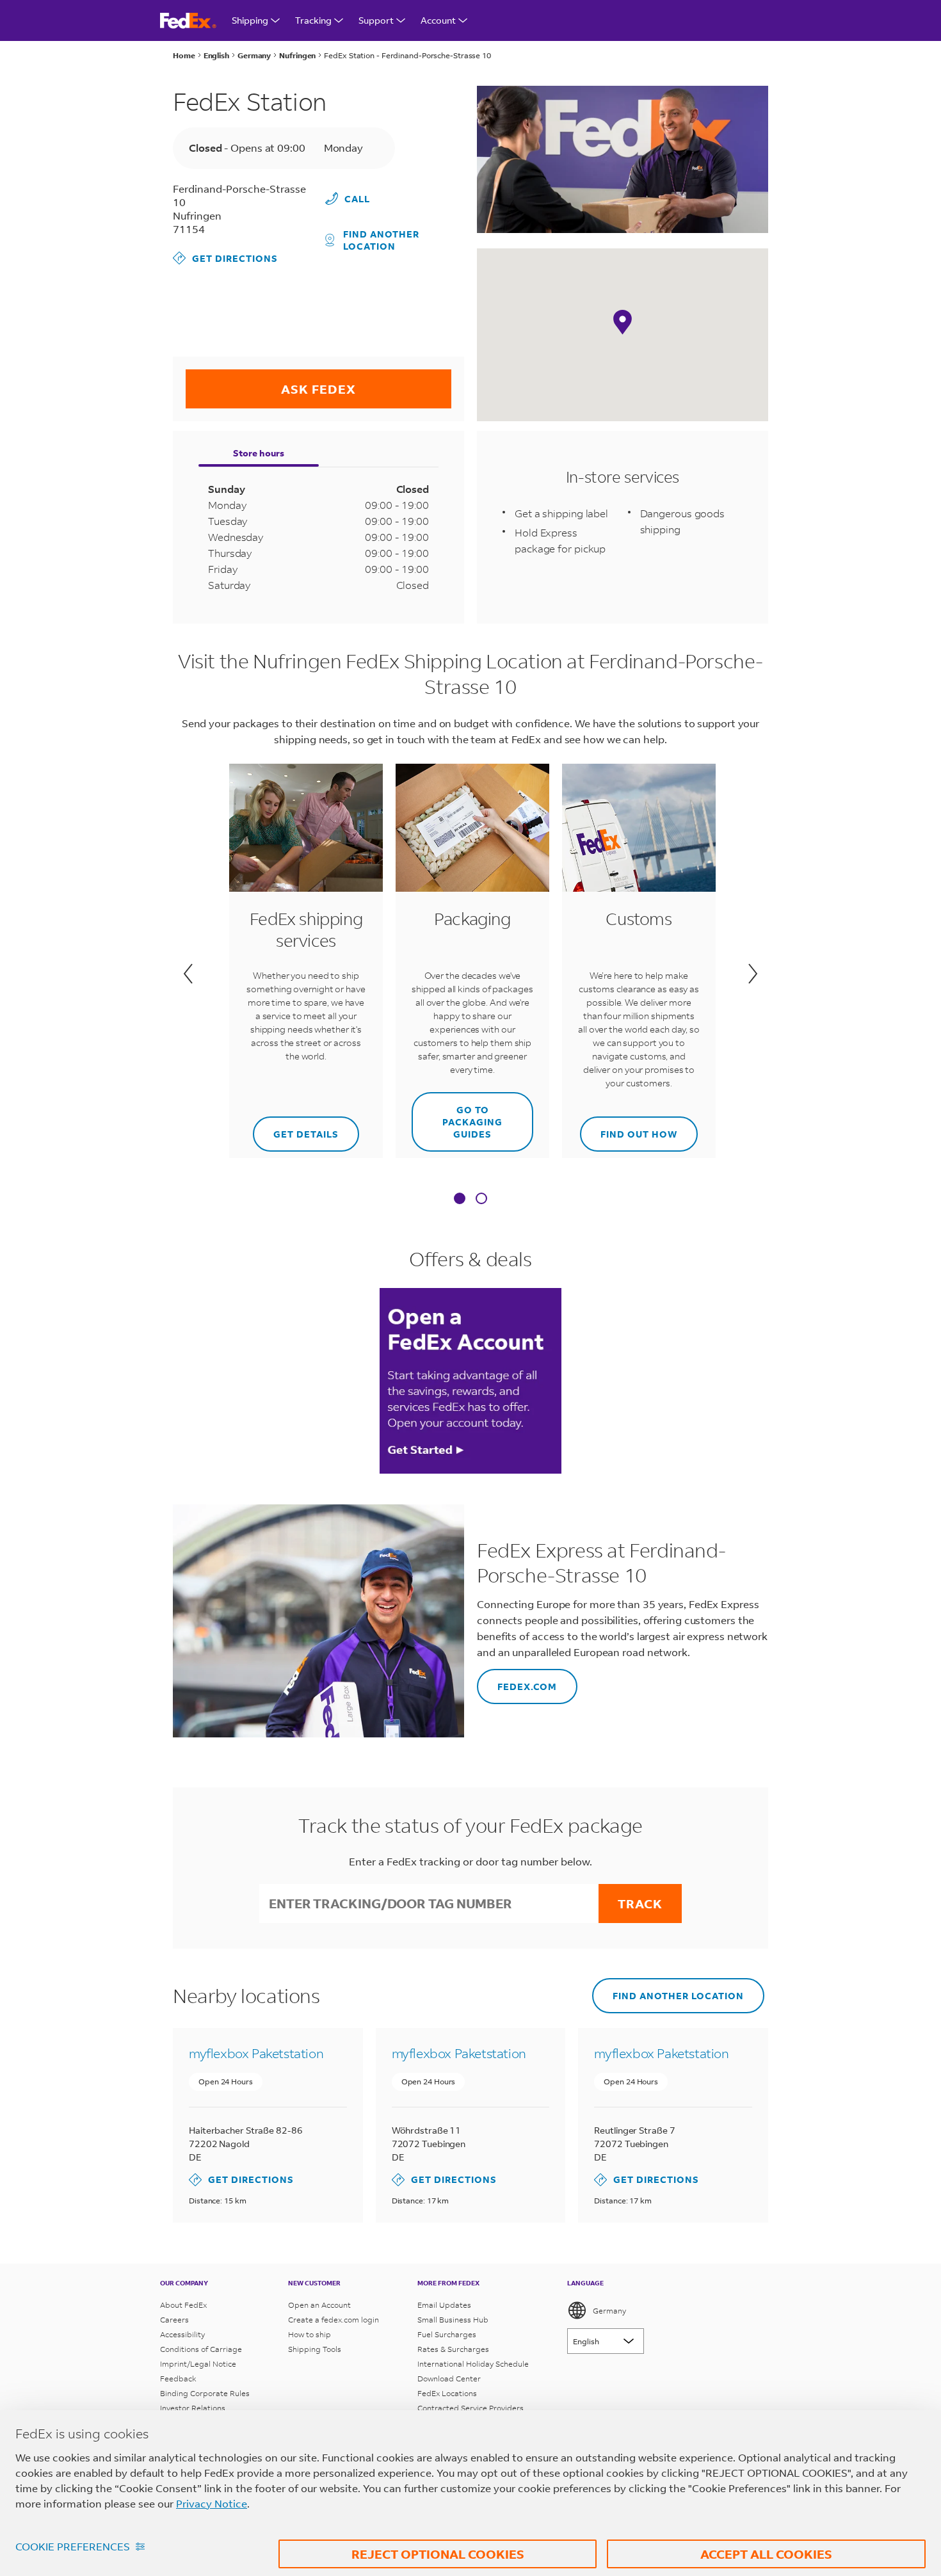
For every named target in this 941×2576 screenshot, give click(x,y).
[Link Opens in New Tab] (470, 1381)
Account (438, 20)
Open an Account (319, 2305)
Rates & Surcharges (453, 2349)
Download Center (449, 2379)
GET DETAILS (297, 1128)
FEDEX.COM (517, 1681)
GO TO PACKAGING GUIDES (457, 1116)
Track (640, 1904)
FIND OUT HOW (629, 1128)
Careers (174, 2320)
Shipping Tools (315, 2349)
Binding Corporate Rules (205, 2393)
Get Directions (225, 258)
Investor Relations (193, 2408)
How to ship (310, 2334)
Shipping (250, 20)
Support (376, 20)
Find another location (381, 240)
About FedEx (183, 2305)
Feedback (178, 2379)
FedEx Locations (447, 2393)
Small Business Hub (453, 2320)
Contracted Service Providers (470, 2408)
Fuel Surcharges (447, 2334)
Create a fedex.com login (334, 2320)
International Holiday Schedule (473, 2364)
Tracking (313, 20)
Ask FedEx (271, 383)
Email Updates (444, 2305)
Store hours (259, 453)
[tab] (460, 1200)
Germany (609, 2311)
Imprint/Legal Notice (198, 2364)
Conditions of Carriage (201, 2349)
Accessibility (182, 2334)
